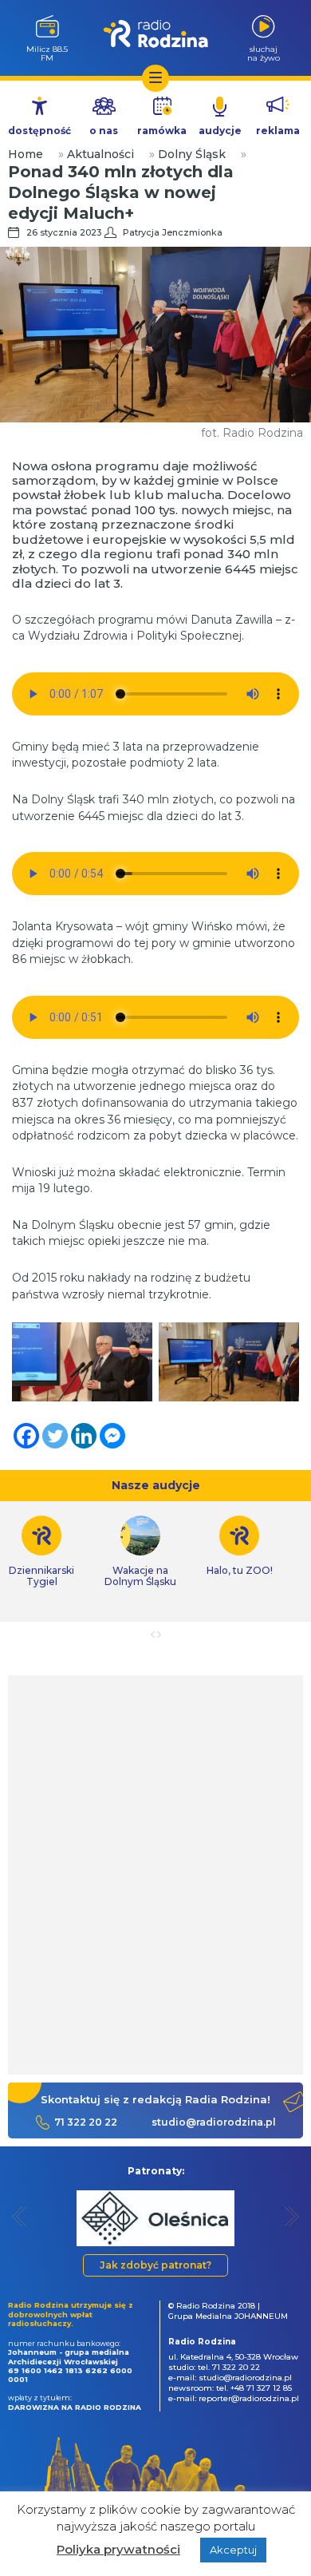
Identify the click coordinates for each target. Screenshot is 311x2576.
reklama (278, 131)
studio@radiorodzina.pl (214, 2122)
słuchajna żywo (264, 53)
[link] (140, 1552)
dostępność (39, 131)
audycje (220, 131)
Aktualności (100, 154)
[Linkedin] (84, 1436)
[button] (20, 2216)
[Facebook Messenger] (112, 1436)
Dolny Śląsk (192, 154)
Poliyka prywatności (118, 2549)
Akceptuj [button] (233, 2550)
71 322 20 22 (86, 2122)
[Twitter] (55, 1436)
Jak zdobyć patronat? (155, 2265)
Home (26, 154)
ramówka (162, 131)
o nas (104, 131)
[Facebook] (26, 1436)
